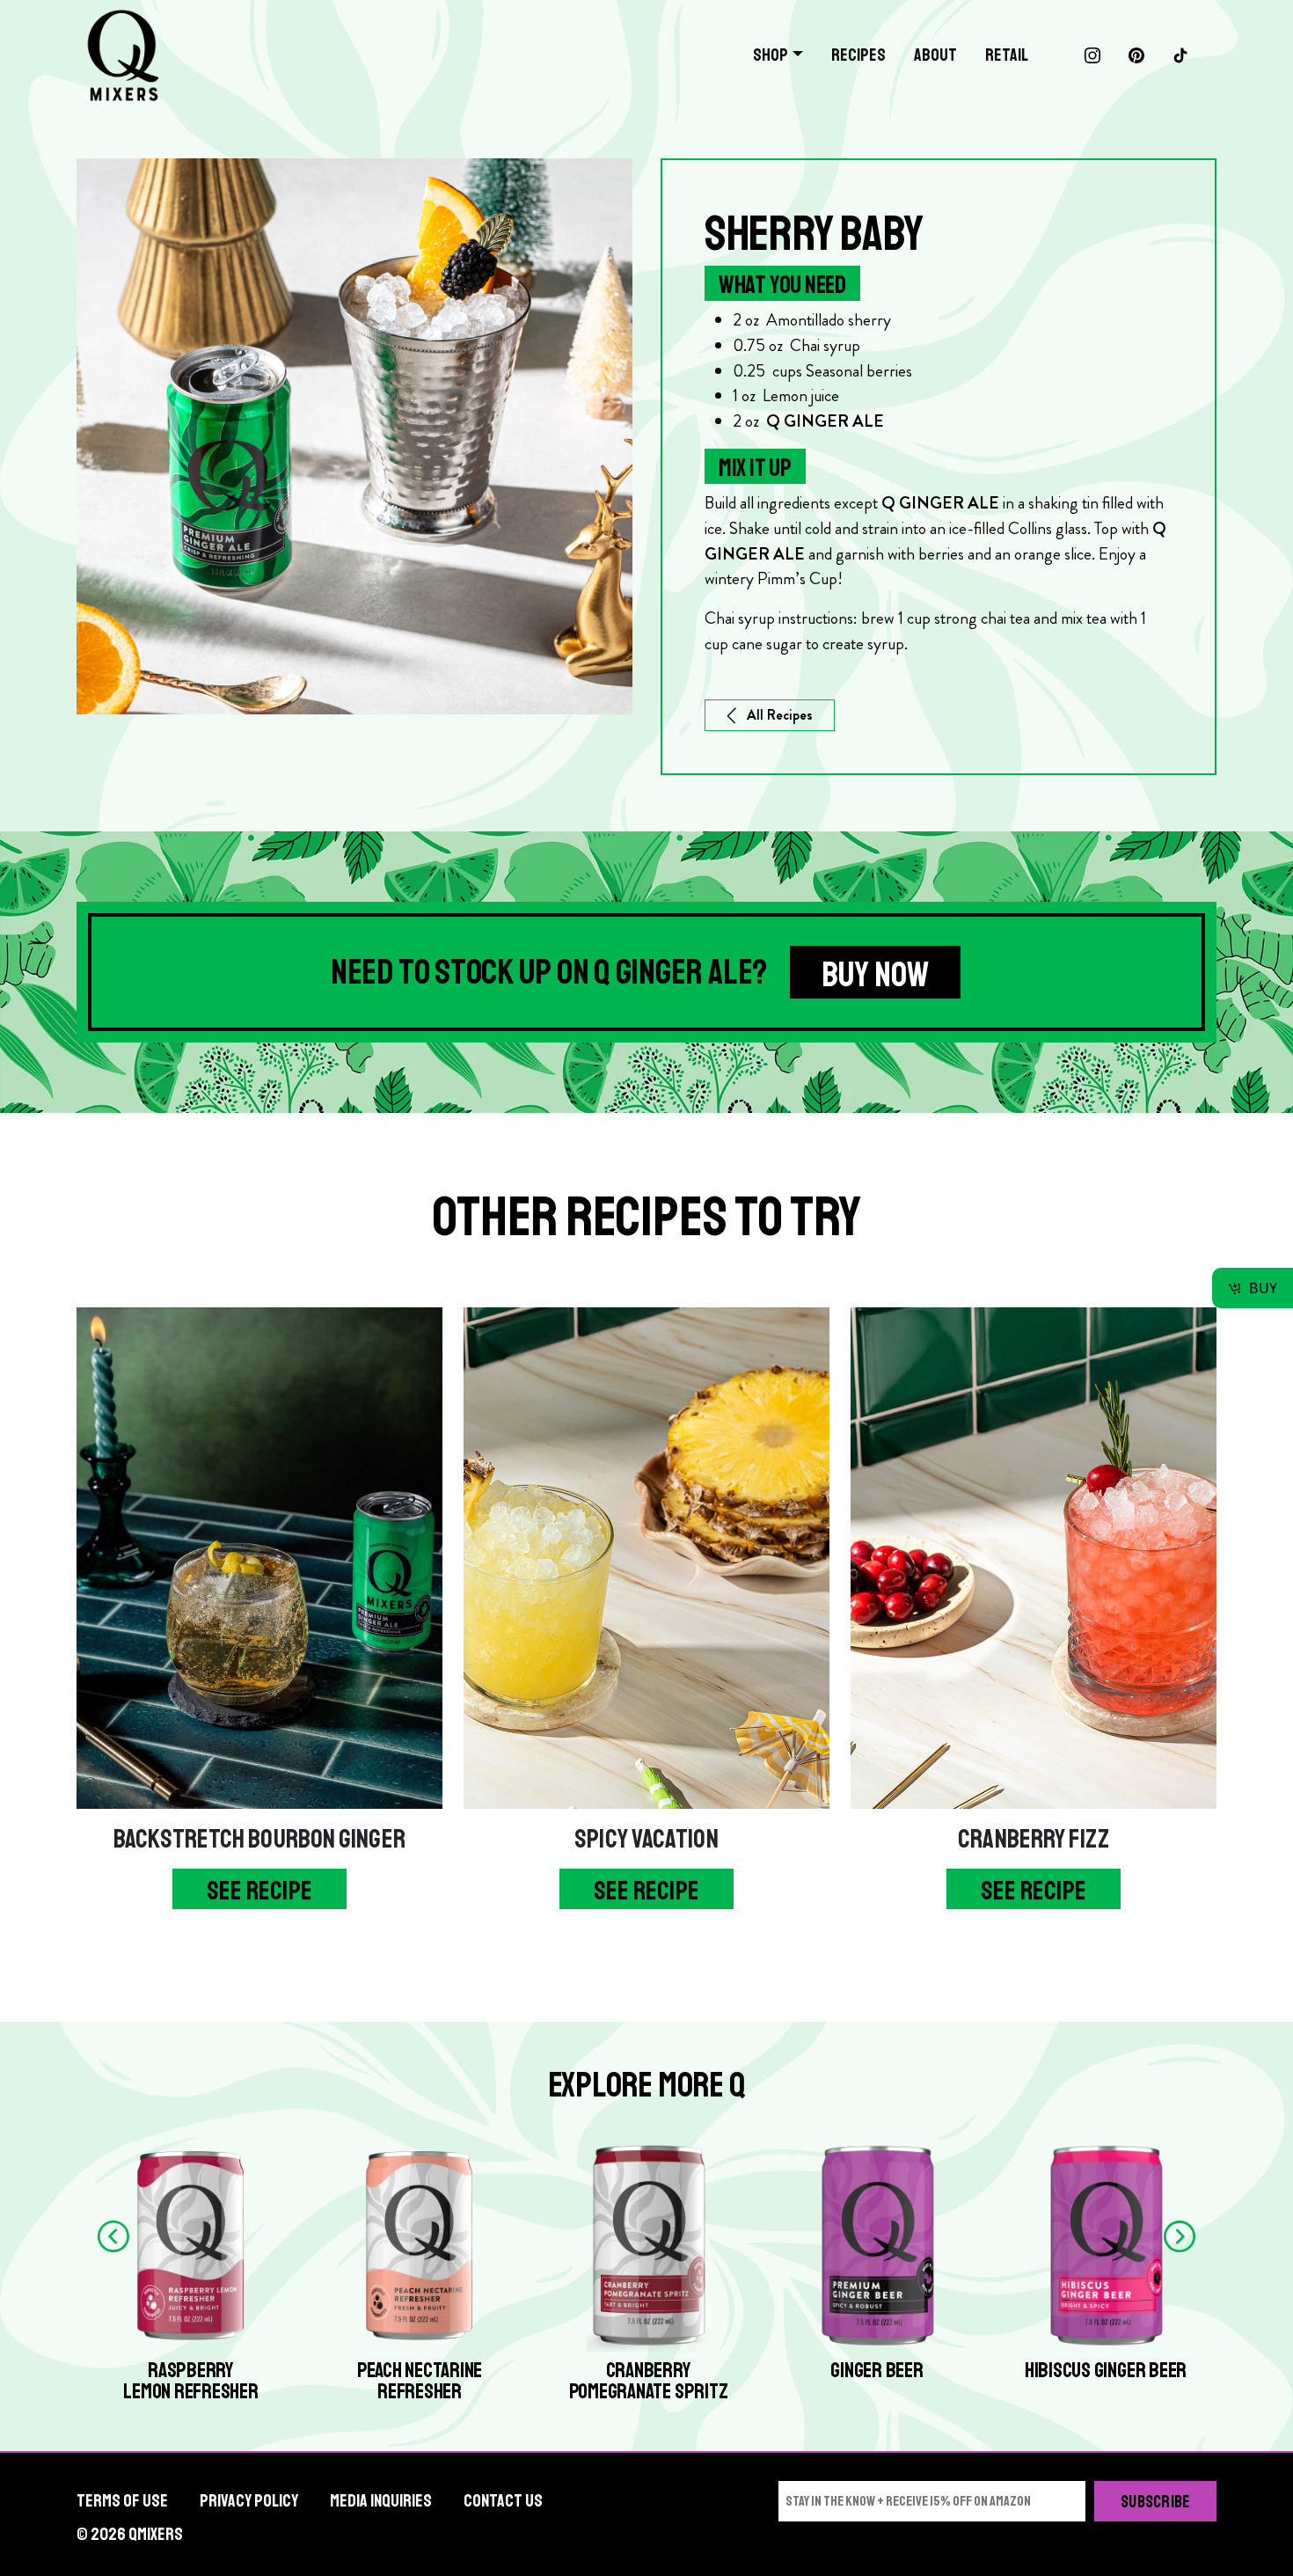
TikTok (1180, 55)
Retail (1007, 55)
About (935, 55)
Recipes (858, 55)
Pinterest (1136, 55)
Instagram (1092, 55)
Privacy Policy (249, 2501)
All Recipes (780, 715)
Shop (771, 55)
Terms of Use (122, 2501)
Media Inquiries (381, 2501)
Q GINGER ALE (940, 503)
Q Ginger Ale (825, 421)
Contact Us (503, 2501)
